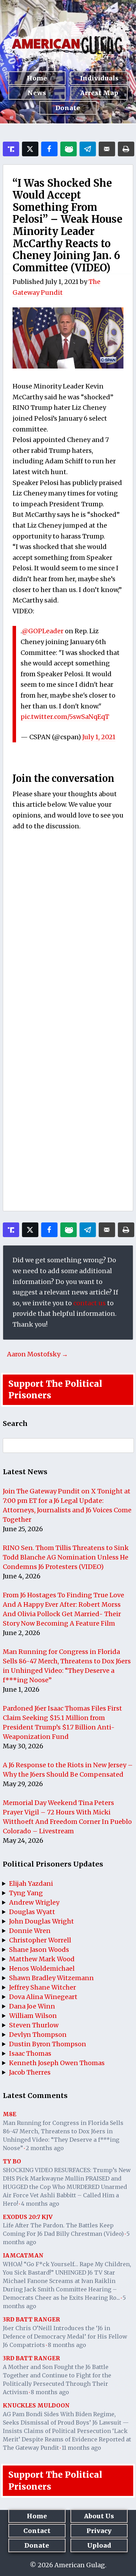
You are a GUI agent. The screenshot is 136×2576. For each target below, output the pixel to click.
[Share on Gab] (69, 149)
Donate (68, 108)
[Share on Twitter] (30, 149)
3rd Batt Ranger (31, 2319)
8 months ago (67, 2345)
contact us (89, 1303)
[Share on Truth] (11, 149)
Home (37, 78)
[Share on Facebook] (49, 149)
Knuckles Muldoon (36, 2405)
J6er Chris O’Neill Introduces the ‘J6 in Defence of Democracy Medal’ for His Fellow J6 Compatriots (65, 2336)
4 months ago (40, 2204)
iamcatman (23, 2255)
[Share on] (88, 149)
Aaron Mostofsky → (37, 1354)
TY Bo (12, 2161)
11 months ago (81, 2448)
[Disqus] (68, 928)
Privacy (99, 2531)
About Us (99, 2516)
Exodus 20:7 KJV (28, 2217)
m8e (10, 2114)
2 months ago (45, 2148)
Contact (37, 2531)
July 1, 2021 (99, 737)
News (37, 93)
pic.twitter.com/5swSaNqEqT (65, 717)
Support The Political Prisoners (55, 1390)
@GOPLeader (43, 631)
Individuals (99, 78)
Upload (99, 2545)
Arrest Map (99, 93)
